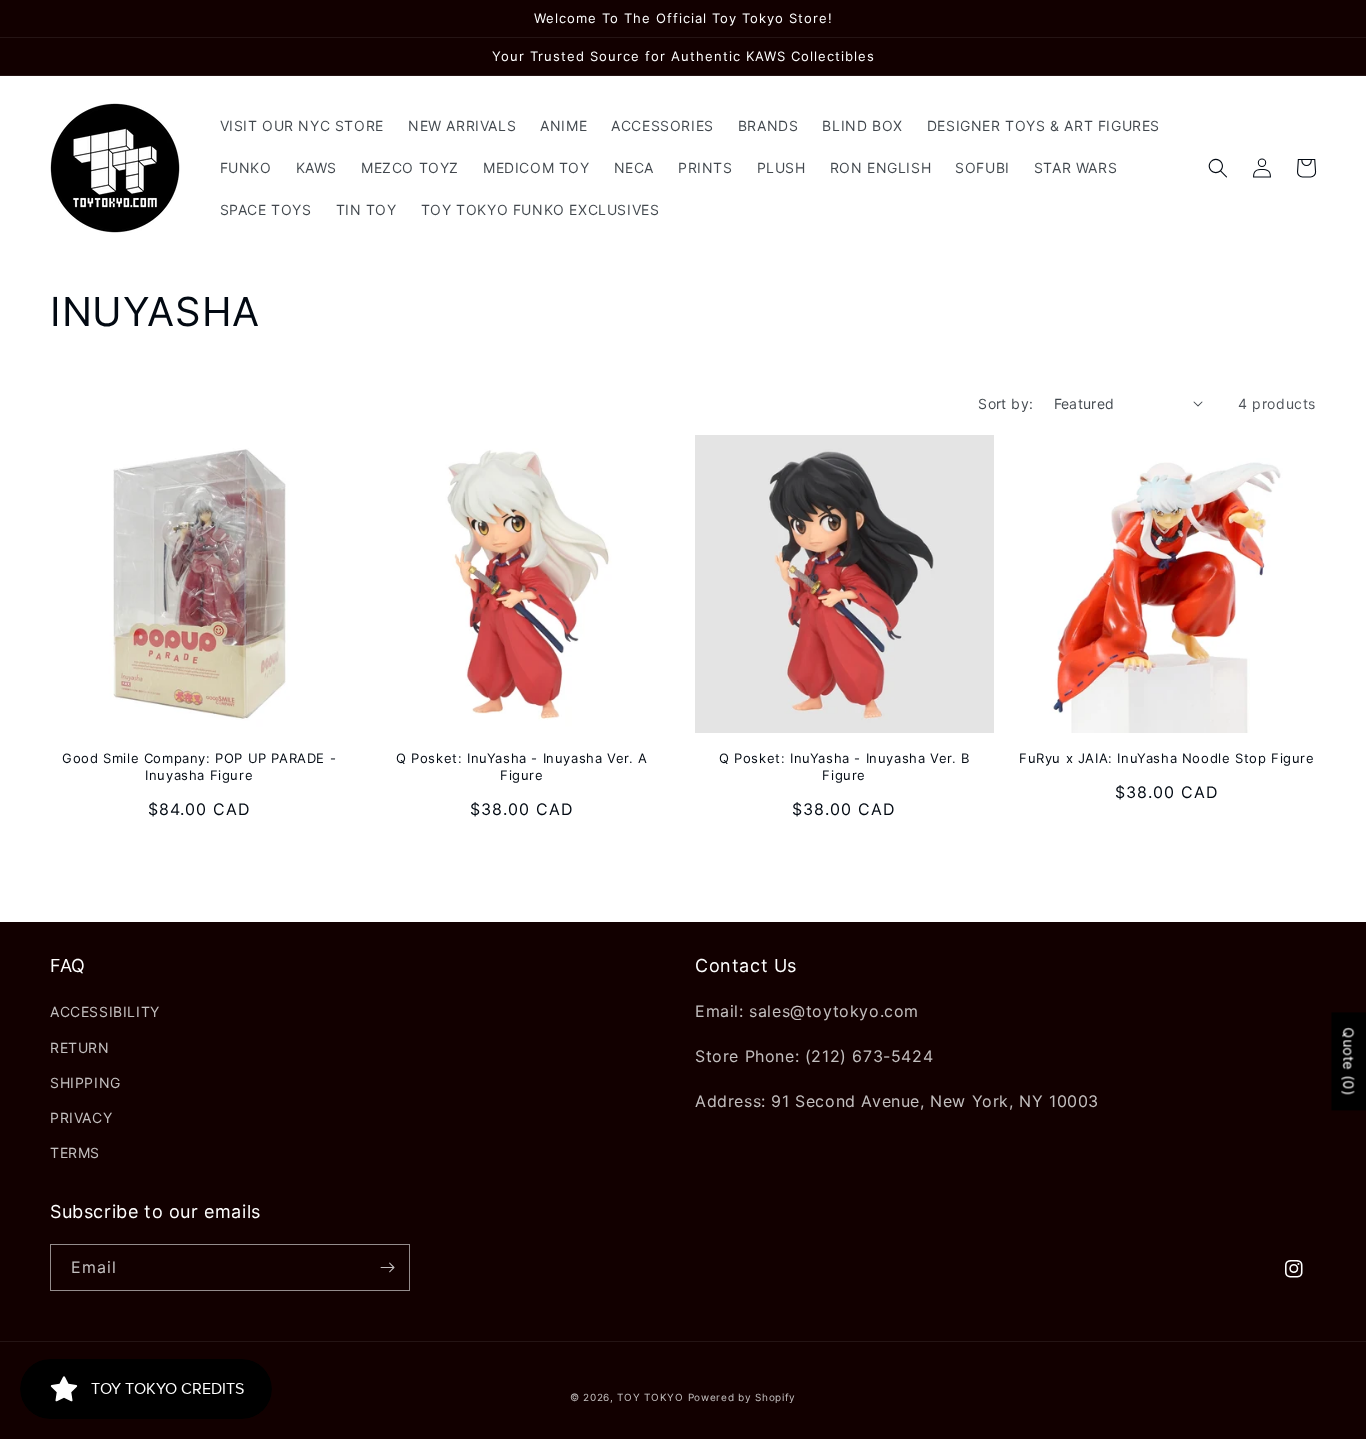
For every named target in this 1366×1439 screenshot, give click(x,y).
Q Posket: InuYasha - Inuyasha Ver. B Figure (844, 766)
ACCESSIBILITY (105, 1011)
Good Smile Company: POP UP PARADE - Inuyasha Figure (199, 766)
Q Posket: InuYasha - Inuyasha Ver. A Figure (522, 766)
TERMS (75, 1152)
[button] (1218, 168)
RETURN (80, 1047)
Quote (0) (1348, 1061)
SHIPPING (85, 1082)
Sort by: (1005, 403)
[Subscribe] (387, 1267)
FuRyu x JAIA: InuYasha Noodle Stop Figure (1167, 758)
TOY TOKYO (650, 1397)
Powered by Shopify (742, 1397)
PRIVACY (81, 1117)
